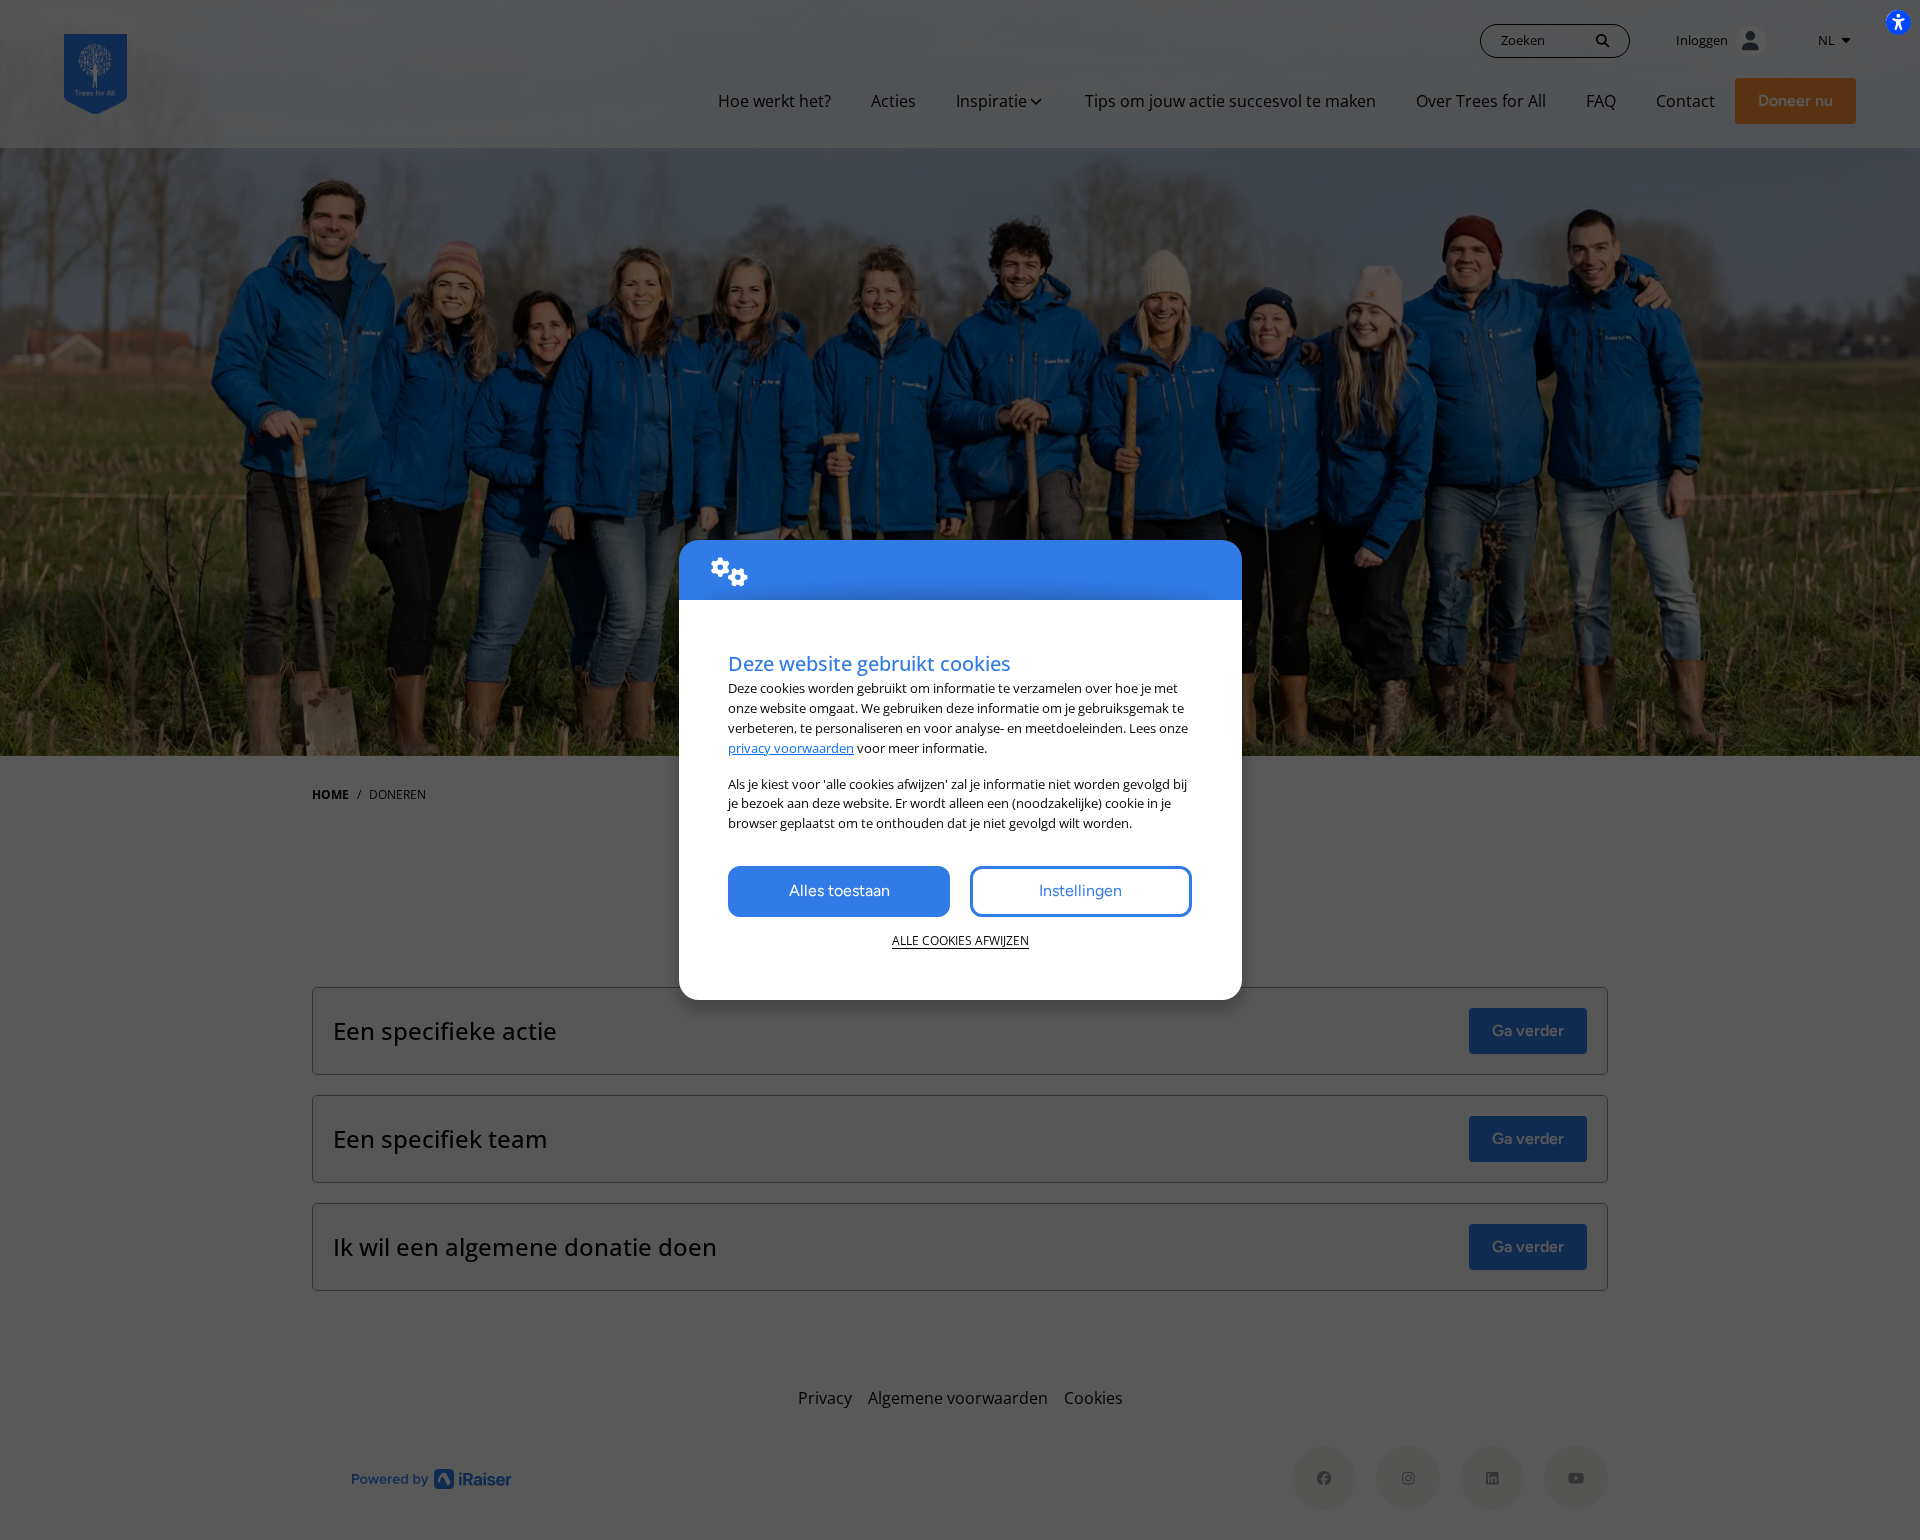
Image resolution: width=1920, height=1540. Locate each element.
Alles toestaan (839, 890)
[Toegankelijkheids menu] (1898, 22)
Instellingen (1080, 890)
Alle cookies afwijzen (960, 940)
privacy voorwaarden (791, 748)
